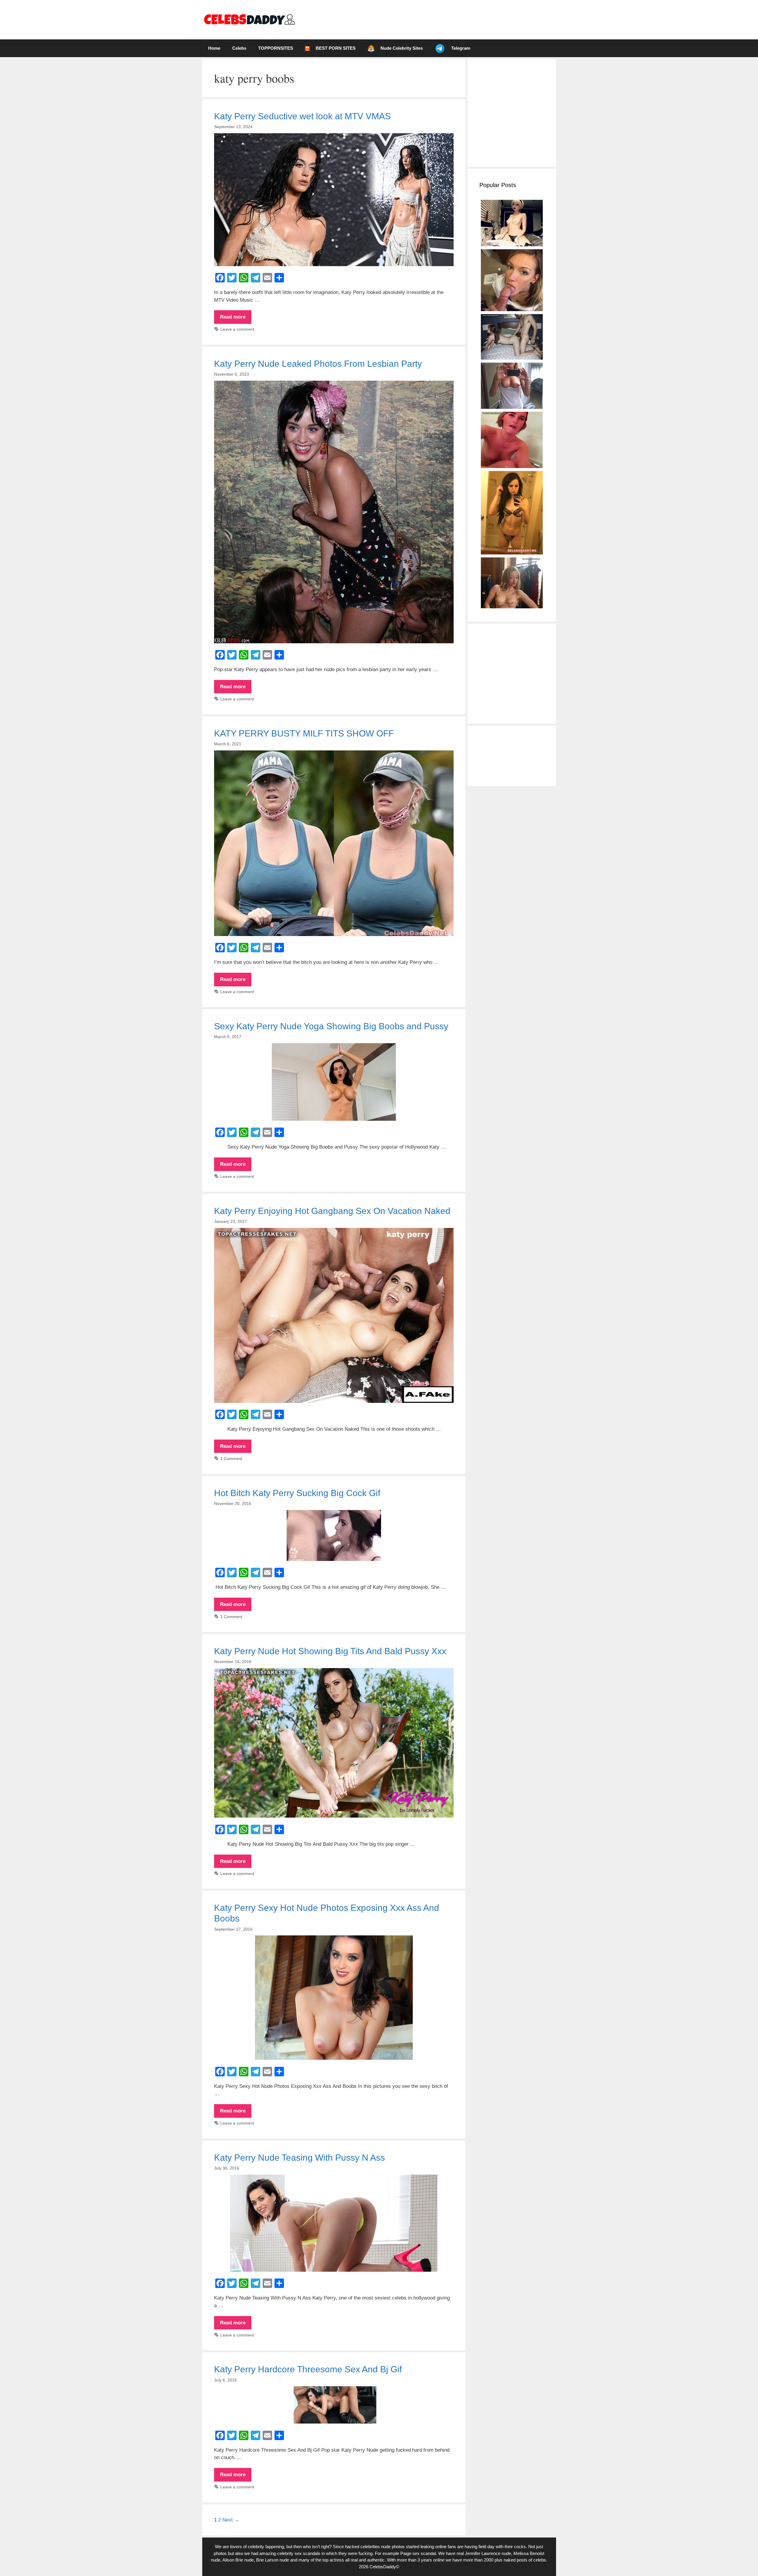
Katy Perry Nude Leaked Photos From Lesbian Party (318, 364)
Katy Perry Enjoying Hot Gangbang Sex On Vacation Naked (332, 1211)
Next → (231, 2520)
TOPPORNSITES (276, 48)
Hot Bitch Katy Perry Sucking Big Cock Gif (297, 1493)
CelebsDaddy (383, 2567)
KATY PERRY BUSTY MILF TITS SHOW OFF (304, 733)
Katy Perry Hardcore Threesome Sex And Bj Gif (308, 2369)
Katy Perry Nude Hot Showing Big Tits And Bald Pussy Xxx (330, 1651)
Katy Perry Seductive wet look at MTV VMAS (302, 116)
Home (214, 48)
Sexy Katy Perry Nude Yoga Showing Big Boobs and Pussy (331, 1026)
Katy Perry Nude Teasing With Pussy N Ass (299, 2158)
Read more (236, 319)
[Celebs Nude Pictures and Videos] (249, 19)
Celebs (239, 48)
